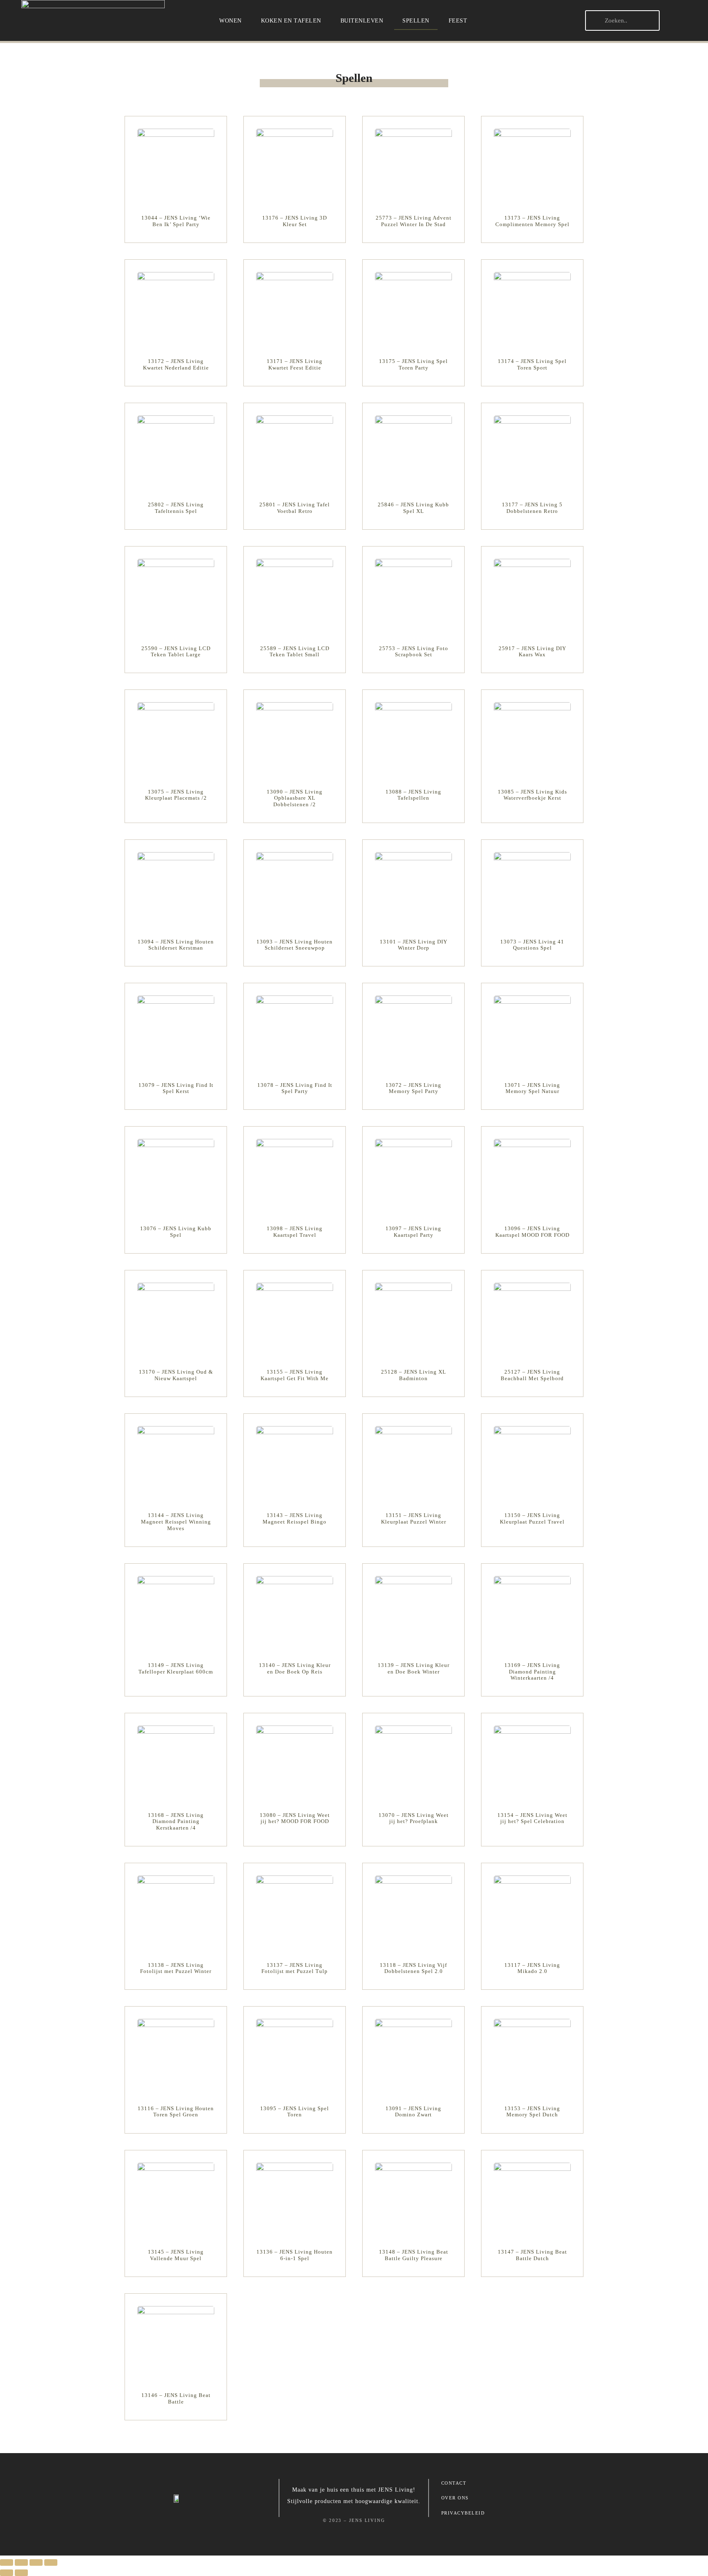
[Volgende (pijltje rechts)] (21, 2573)
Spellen (416, 20)
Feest (458, 20)
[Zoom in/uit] (7, 2562)
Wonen (230, 20)
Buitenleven (362, 20)
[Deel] (36, 2562)
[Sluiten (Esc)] (51, 2562)
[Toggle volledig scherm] (21, 2562)
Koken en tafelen (291, 20)
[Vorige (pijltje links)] (7, 2573)
